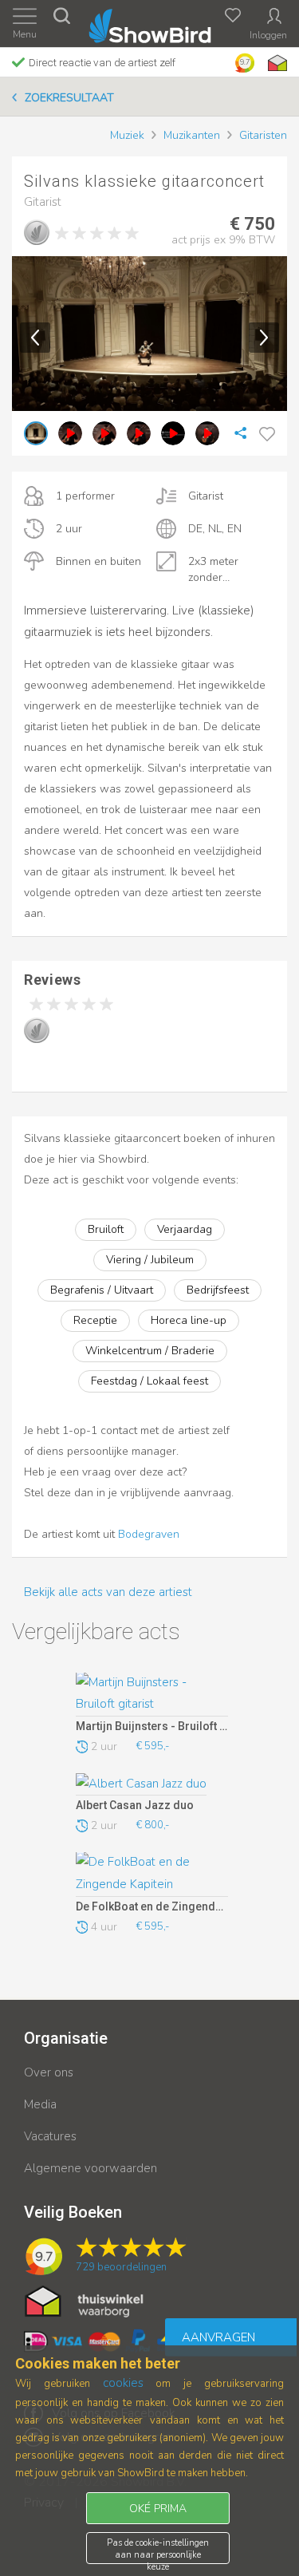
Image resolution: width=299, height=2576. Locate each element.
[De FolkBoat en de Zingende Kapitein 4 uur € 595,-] (152, 1875)
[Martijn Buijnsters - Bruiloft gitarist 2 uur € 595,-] (152, 1695)
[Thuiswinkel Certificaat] (84, 2301)
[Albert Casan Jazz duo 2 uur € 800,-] (152, 1784)
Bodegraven (149, 1534)
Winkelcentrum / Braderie (150, 1351)
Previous (35, 338)
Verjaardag (185, 1229)
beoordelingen (121, 2267)
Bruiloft (106, 1229)
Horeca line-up (189, 1320)
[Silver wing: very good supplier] (37, 232)
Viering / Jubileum (150, 1260)
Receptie (95, 1320)
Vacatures (50, 2136)
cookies (123, 2383)
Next (264, 338)
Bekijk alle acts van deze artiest (108, 1592)
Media (40, 2104)
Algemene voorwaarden (90, 2168)
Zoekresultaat (69, 98)
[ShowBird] (149, 23)
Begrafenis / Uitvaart (102, 1290)
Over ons (49, 2072)
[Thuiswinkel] (276, 63)
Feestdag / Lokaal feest (149, 1381)
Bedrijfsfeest (218, 1290)
